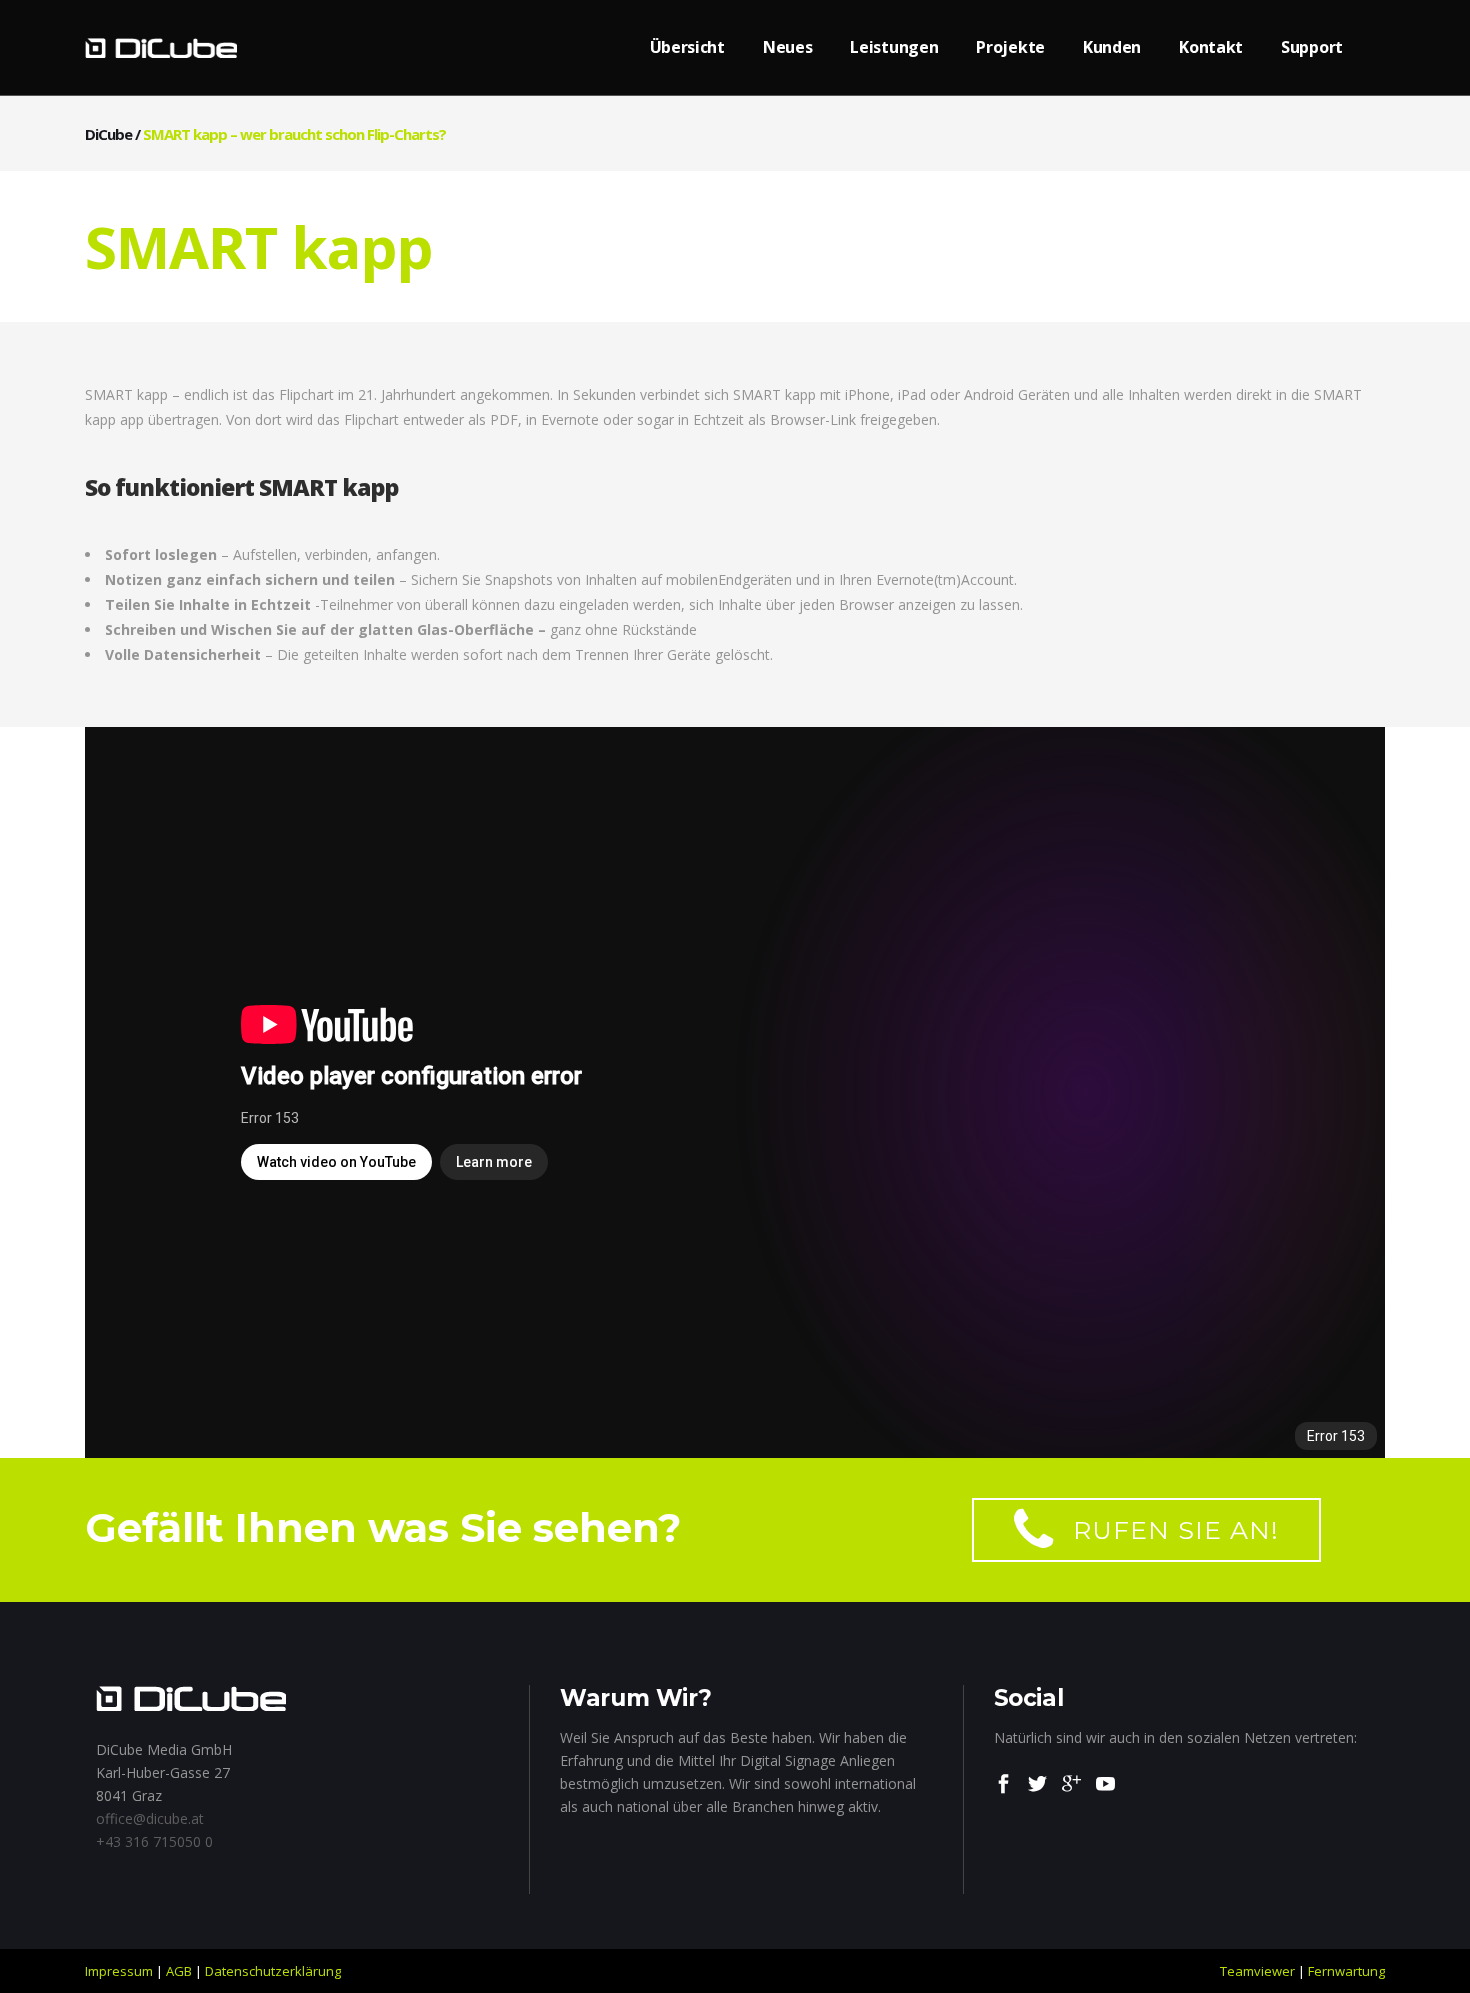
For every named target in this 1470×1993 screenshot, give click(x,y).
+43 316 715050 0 (154, 1841)
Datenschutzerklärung (273, 1971)
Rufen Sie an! (1176, 1530)
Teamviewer (1257, 1971)
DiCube (108, 134)
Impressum (119, 1971)
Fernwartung (1346, 1971)
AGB (179, 1971)
